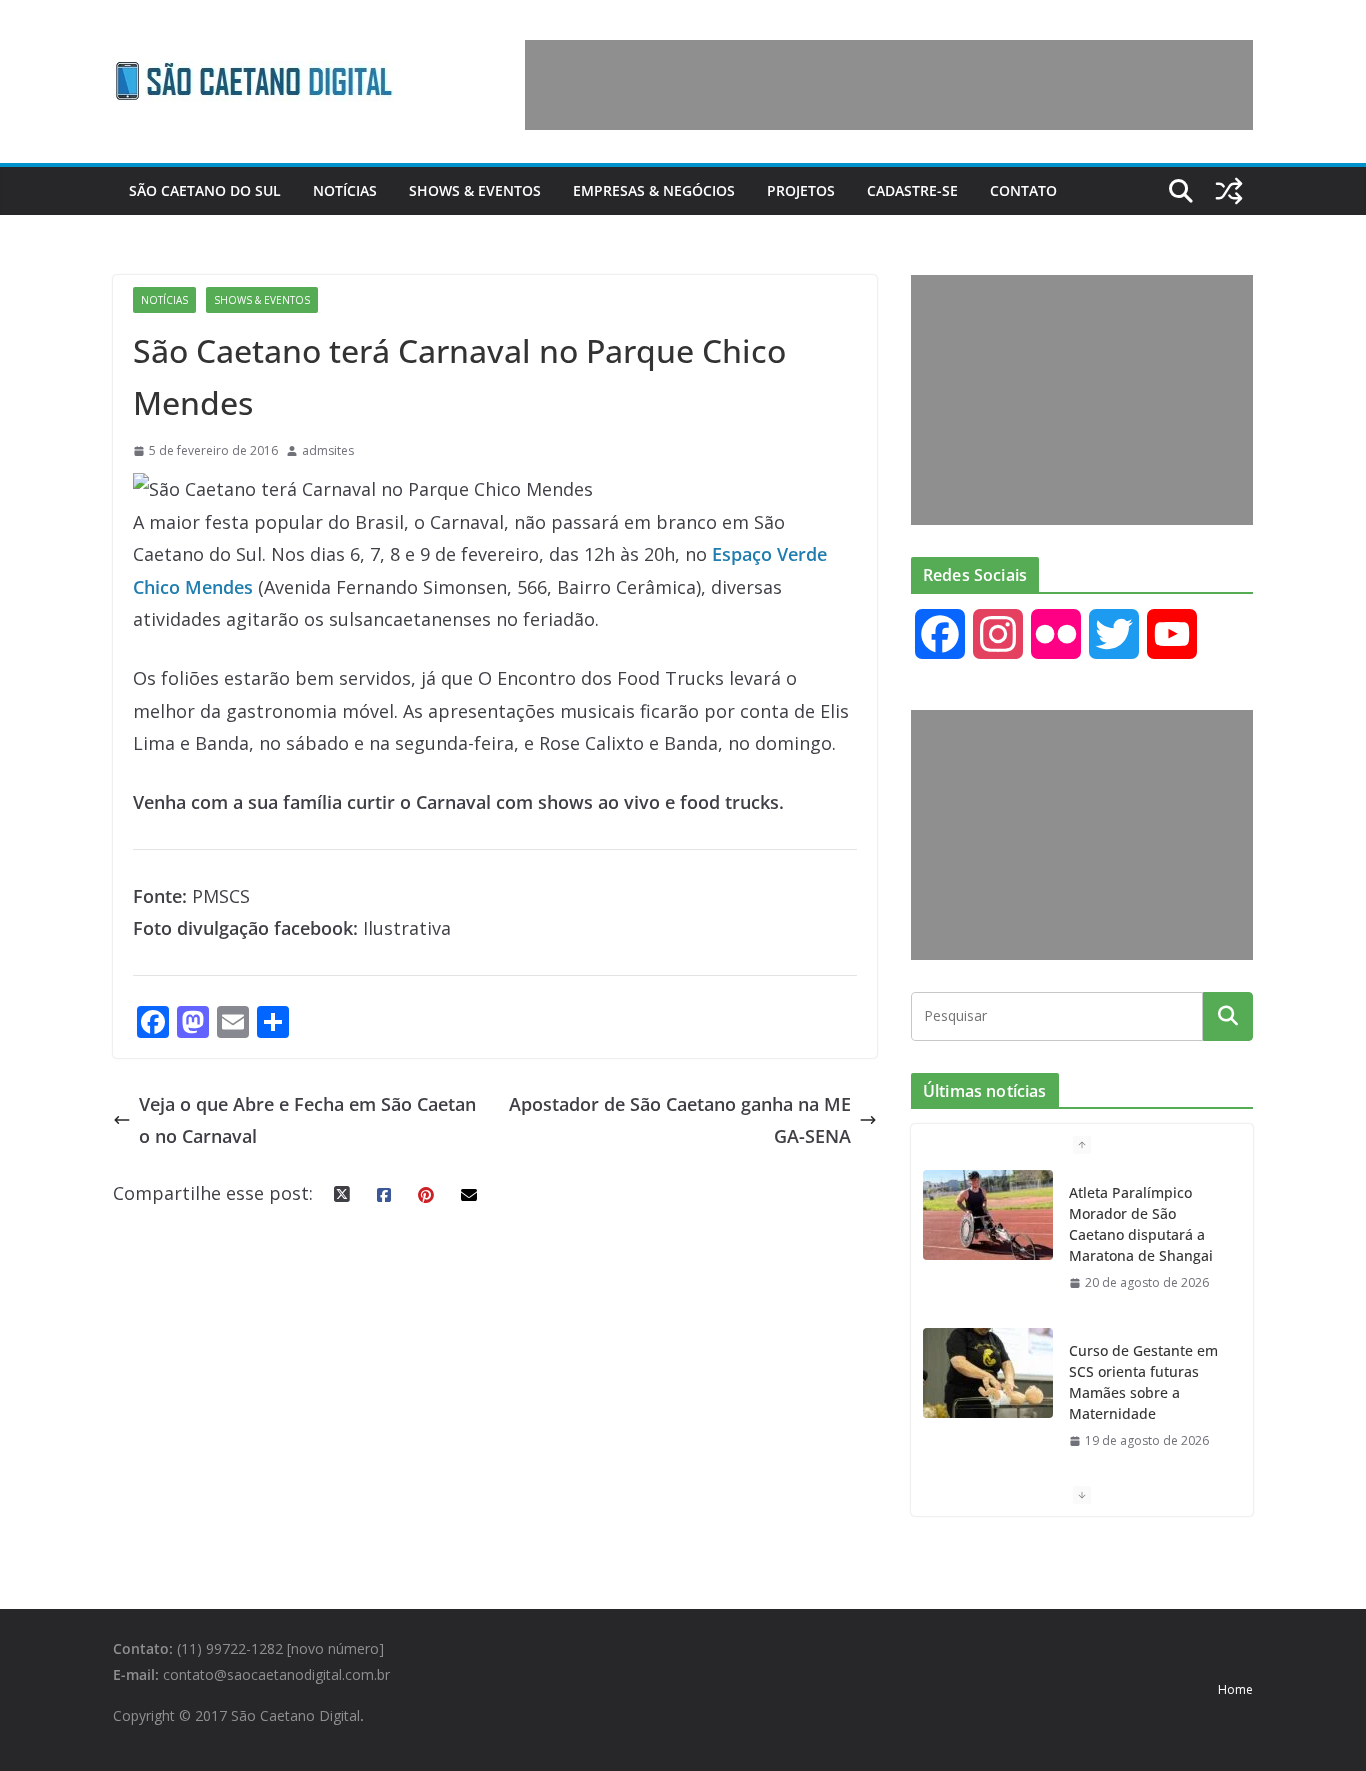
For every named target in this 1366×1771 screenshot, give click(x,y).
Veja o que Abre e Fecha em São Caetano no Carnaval (307, 1120)
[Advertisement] (889, 85)
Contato (1023, 190)
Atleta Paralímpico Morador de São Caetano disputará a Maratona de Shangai (1141, 1224)
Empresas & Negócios (654, 190)
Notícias (345, 190)
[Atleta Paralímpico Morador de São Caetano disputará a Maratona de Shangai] (988, 1215)
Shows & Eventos (475, 190)
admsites (328, 450)
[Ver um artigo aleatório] (1229, 191)
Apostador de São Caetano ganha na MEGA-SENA (680, 1120)
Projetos (801, 190)
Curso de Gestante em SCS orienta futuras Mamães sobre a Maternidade (1143, 1382)
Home (1235, 1689)
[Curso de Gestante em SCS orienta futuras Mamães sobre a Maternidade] (988, 1373)
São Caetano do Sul (205, 190)
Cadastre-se (912, 190)
